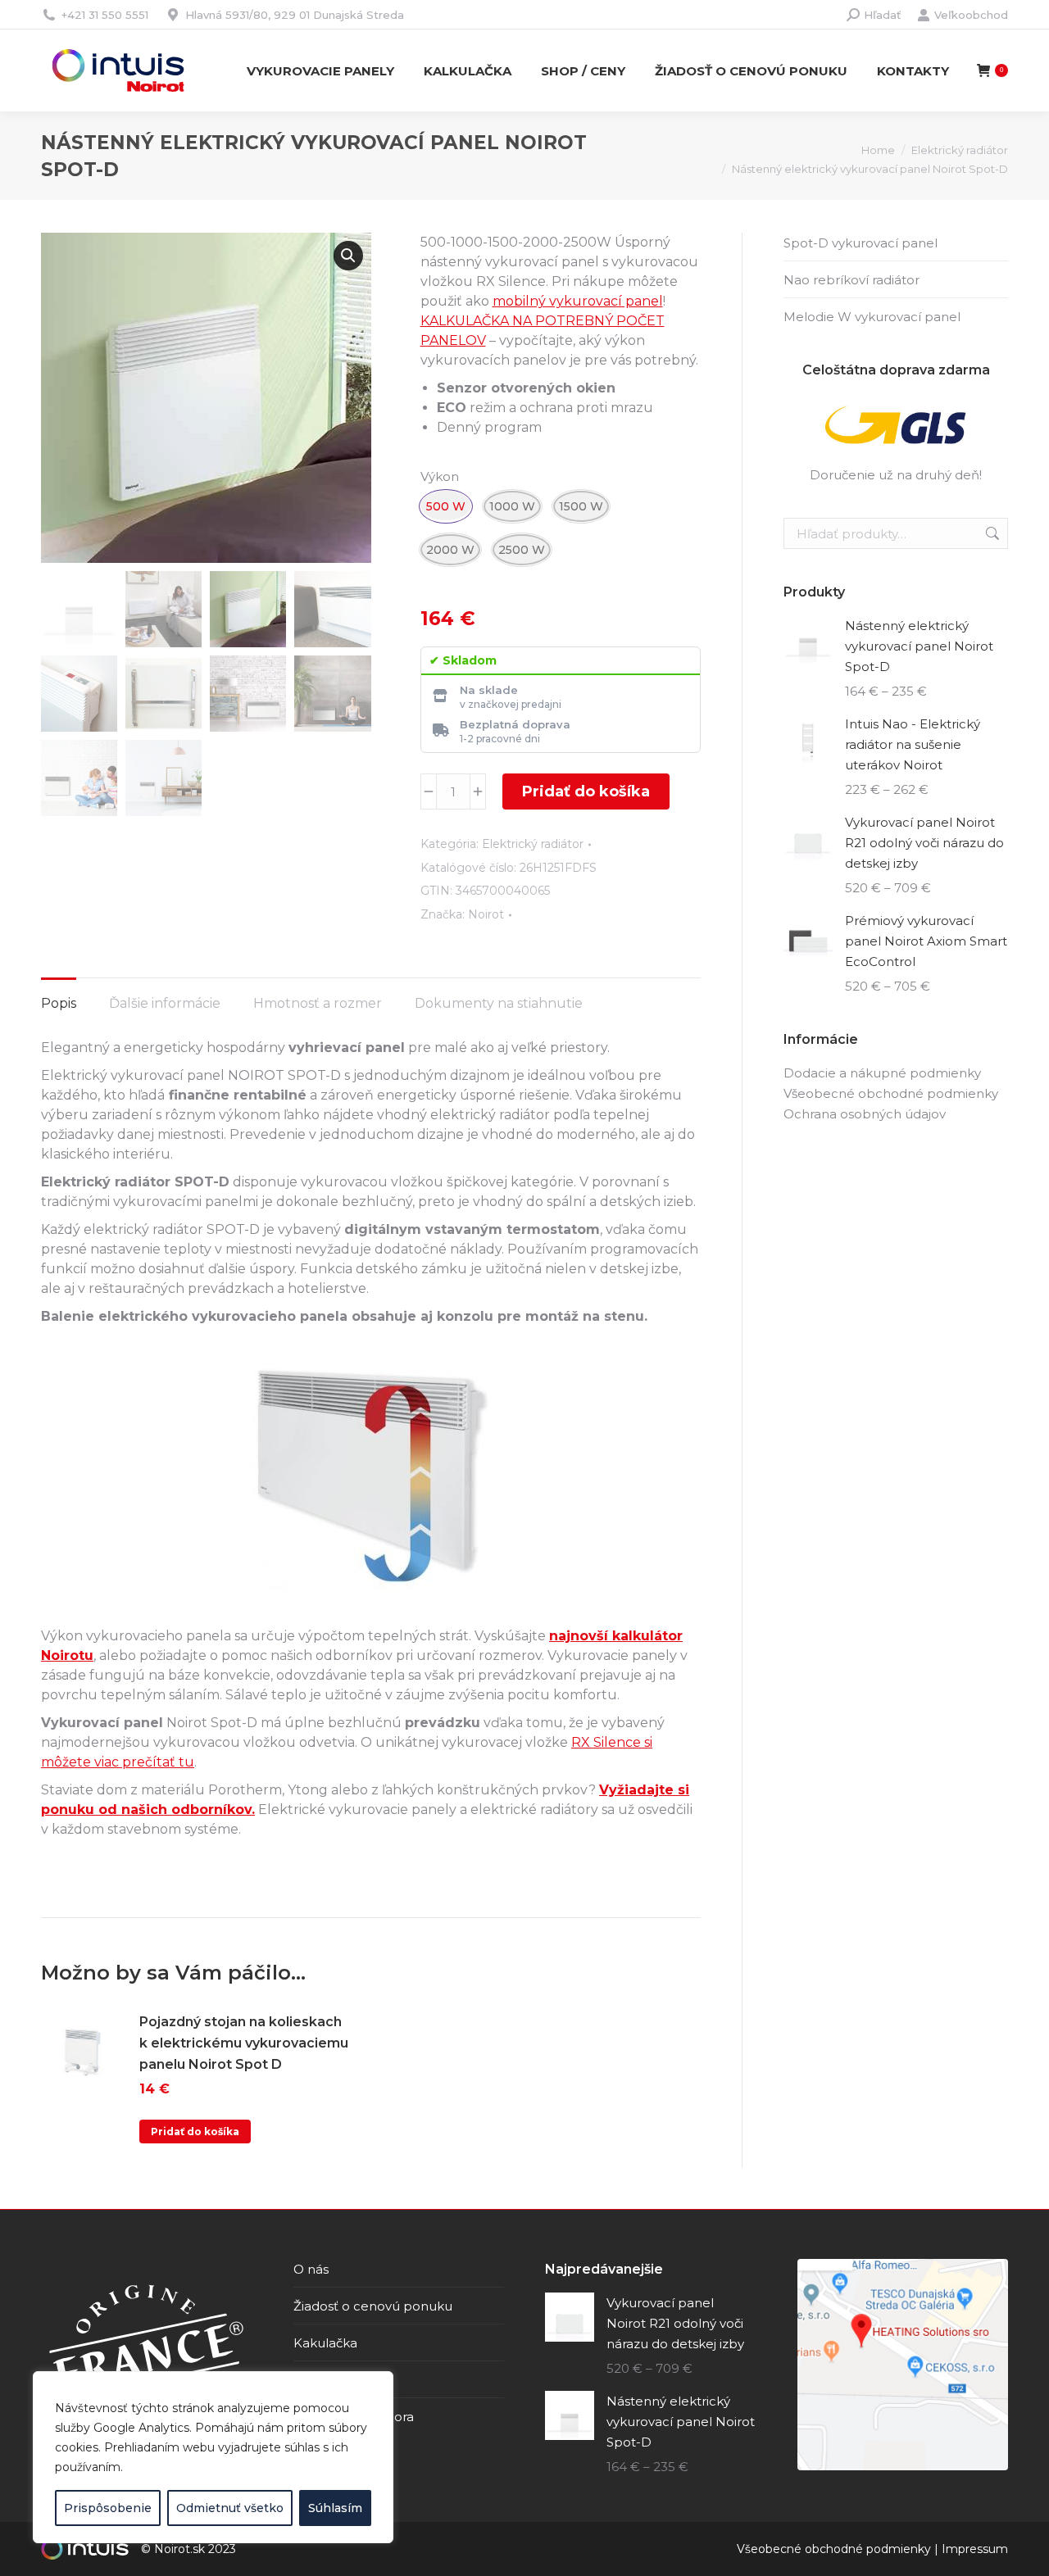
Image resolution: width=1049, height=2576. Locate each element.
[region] (213, 2457)
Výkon (440, 476)
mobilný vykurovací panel (578, 301)
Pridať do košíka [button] (195, 2132)
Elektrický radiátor (533, 844)
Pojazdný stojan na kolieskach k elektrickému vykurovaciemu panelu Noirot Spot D (244, 2043)
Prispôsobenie (108, 2508)
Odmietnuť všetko (230, 2508)
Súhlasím (335, 2508)
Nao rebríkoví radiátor (851, 280)
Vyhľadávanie (991, 533)
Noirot (486, 914)
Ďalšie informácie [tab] (165, 1003)
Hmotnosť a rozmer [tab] (318, 1003)
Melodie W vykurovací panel (872, 317)
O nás (311, 2269)
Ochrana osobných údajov (865, 1114)
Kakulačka (325, 2343)
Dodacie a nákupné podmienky (882, 1073)
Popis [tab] (59, 1003)
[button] (348, 256)
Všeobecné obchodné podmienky (891, 1093)
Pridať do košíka (586, 791)
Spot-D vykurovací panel (861, 243)
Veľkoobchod (971, 15)
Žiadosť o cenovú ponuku (373, 2306)
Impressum (975, 2549)
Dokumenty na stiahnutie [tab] (499, 1003)
